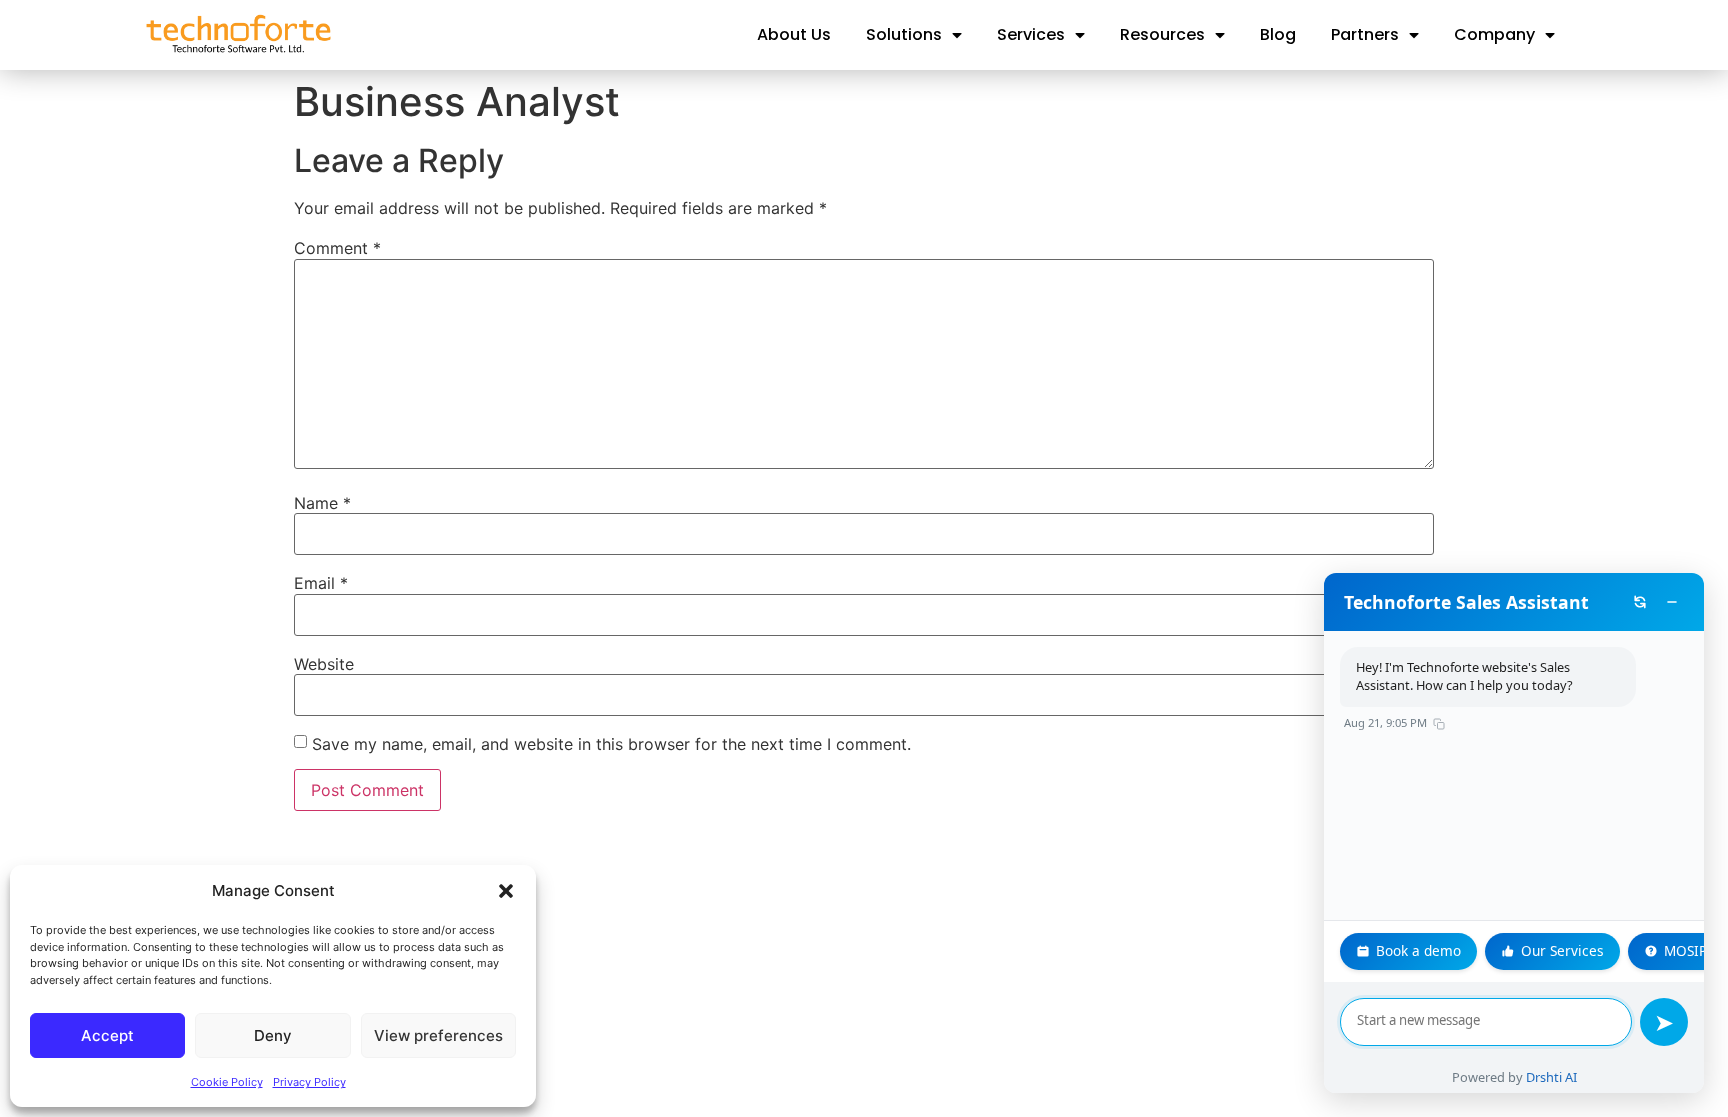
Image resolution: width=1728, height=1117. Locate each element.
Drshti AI (1551, 1077)
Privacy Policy (309, 1082)
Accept (107, 1035)
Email (321, 583)
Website (324, 664)
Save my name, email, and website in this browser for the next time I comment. (611, 744)
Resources (1162, 34)
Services (1031, 34)
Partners (1365, 34)
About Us (794, 34)
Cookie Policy (227, 1082)
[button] (506, 891)
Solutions (904, 34)
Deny (273, 1035)
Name (322, 503)
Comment (337, 248)
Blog (1278, 34)
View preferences (438, 1035)
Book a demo (1418, 950)
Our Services (1562, 950)
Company (1494, 34)
